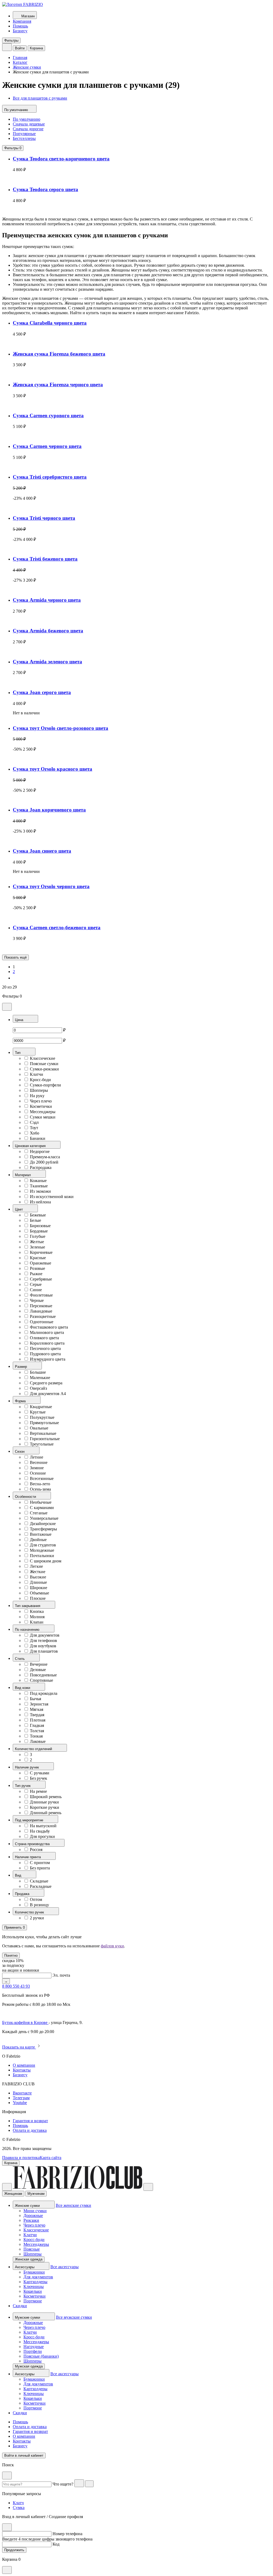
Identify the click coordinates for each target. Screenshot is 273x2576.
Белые (35, 1220)
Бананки (38, 1138)
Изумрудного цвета (48, 1359)
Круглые (38, 1412)
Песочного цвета (45, 1348)
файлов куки (112, 1946)
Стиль (20, 1659)
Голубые (38, 1236)
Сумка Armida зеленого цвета (47, 662)
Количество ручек (30, 1912)
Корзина (36, 48)
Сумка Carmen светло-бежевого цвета (57, 927)
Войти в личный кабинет (24, 2455)
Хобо (35, 1133)
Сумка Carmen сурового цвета (48, 415)
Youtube (20, 2103)
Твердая (37, 1715)
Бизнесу (20, 31)
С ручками (40, 1773)
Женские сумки (27, 67)
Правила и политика (21, 2158)
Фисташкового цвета (49, 1327)
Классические (43, 1058)
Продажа (23, 1894)
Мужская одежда (29, 2366)
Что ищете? (63, 2484)
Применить (15, 1927)
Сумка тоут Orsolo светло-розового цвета (61, 728)
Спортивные (41, 1680)
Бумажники (34, 2272)
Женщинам (13, 2194)
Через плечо (41, 1101)
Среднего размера (46, 1383)
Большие (38, 1372)
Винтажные (41, 1534)
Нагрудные (34, 2347)
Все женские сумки (73, 2205)
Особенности (26, 1497)
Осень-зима (40, 1489)
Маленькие (40, 1378)
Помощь (20, 26)
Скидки (20, 2306)
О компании (24, 2065)
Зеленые (37, 1247)
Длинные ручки (44, 1802)
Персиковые (41, 1306)
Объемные (39, 1593)
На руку (37, 1096)
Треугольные (42, 1444)
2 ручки (37, 1918)
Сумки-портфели (45, 1085)
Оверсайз (38, 1388)
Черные (37, 1300)
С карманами (42, 1508)
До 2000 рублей (44, 1162)
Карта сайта (51, 2158)
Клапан (37, 1622)
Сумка (19, 2508)
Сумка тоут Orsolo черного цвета (51, 886)
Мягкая (37, 1709)
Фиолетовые (41, 1295)
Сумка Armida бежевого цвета (48, 631)
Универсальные (44, 1518)
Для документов (45, 1635)
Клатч (18, 2503)
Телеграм (21, 2098)
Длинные (38, 1582)
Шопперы (39, 1090)
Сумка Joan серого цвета (42, 692)
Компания (22, 21)
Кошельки (33, 2291)
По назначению (28, 1630)
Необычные (41, 1502)
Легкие (36, 1566)
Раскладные (41, 1886)
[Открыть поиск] (7, 47)
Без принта (40, 1868)
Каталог (20, 62)
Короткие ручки (45, 1807)
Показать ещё (15, 957)
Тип (18, 1053)
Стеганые (39, 1513)
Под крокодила (44, 1693)
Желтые (37, 1242)
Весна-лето (40, 1484)
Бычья (35, 1699)
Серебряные (41, 1279)
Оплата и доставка (30, 2130)
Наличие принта (28, 1857)
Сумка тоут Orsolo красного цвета (53, 769)
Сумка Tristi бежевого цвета (45, 559)
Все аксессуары (65, 2267)
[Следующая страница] (15, 978)
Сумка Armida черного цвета (47, 600)
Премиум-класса (45, 1157)
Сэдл (34, 1122)
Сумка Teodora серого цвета (45, 189)
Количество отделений (34, 1749)
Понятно (11, 1955)
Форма (21, 1401)
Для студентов (43, 1545)
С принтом (40, 1863)
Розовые (37, 1268)
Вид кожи (23, 1688)
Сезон (20, 1452)
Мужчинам (36, 2194)
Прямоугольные (44, 1423)
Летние (37, 1457)
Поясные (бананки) (41, 2356)
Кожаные (38, 1181)
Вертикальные (43, 1433)
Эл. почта (61, 1975)
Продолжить (14, 2550)
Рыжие (36, 1274)
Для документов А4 (48, 1394)
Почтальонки (42, 1556)
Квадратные (41, 1407)
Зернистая (39, 1704)
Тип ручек (23, 1786)
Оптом (36, 1899)
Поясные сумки (44, 1064)
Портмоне (33, 2301)
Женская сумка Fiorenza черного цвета (58, 385)
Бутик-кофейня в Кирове (25, 2022)
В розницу (39, 1905)
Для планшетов (44, 1651)
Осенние (38, 1473)
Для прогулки (42, 1836)
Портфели (33, 2351)
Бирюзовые (40, 1226)
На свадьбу (40, 1831)
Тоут (34, 1128)
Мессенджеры (43, 1112)
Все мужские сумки (74, 2317)
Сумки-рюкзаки (44, 1069)
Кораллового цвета (47, 1343)
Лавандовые (41, 1311)
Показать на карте (19, 2047)
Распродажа (41, 1167)
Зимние (37, 1468)
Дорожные (33, 2215)
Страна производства (33, 1844)
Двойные (38, 1540)
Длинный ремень (46, 1813)
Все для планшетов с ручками (40, 98)
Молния (37, 1617)
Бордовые (39, 1231)
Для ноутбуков (43, 1646)
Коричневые (41, 1252)
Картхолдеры (35, 2282)
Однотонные (42, 1322)
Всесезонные (42, 1478)
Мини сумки (35, 2211)
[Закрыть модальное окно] (7, 1007)
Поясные (32, 2249)
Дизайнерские (43, 1524)
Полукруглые (42, 1417)
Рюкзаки (31, 2220)
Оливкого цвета (44, 1338)
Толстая (37, 1731)
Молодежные (42, 1550)
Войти (20, 48)
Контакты (22, 2070)
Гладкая (37, 1725)
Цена (20, 1020)
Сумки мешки (43, 1117)
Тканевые (39, 1186)
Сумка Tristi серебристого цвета (50, 477)
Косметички (41, 1106)
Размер (21, 1367)
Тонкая (36, 1736)
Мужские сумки (28, 2317)
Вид (19, 1875)
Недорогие (40, 1151)
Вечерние (39, 1664)
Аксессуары (25, 2267)
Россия (36, 1850)
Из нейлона (40, 1202)
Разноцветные (43, 1316)
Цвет (19, 1209)
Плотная (38, 1720)
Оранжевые (41, 1263)
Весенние (39, 1462)
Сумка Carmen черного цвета (47, 446)
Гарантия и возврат (30, 2121)
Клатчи (37, 1074)
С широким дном (46, 1561)
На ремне (38, 1791)
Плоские (38, 1598)
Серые (36, 1284)
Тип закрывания (28, 1606)
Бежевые (38, 1215)
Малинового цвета (47, 1332)
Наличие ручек (27, 1767)
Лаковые (38, 1741)
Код (56, 2544)
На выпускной (43, 1826)
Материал (23, 1175)
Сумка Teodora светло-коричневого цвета (61, 159)
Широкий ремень (46, 1797)
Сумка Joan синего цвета (42, 851)
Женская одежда (29, 2259)
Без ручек (39, 1778)
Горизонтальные (45, 1439)
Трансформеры (43, 1529)
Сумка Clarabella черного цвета (50, 323)
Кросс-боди (40, 1080)
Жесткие (38, 1572)
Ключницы (34, 2287)
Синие (36, 1290)
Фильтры (11, 40)
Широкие (39, 1588)
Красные (38, 1258)
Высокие (38, 1577)
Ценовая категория (31, 1146)
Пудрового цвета (45, 1354)
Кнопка (37, 1611)
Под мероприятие (30, 1820)
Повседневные (43, 1675)
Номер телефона (67, 2534)
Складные (39, 1881)
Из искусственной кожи (52, 1197)
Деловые (38, 1670)
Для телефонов (43, 1640)
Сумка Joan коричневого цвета (49, 810)
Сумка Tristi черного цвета (44, 518)
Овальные (39, 1428)
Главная (20, 58)
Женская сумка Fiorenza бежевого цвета (59, 354)
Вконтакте (22, 2093)
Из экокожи (40, 1191)
